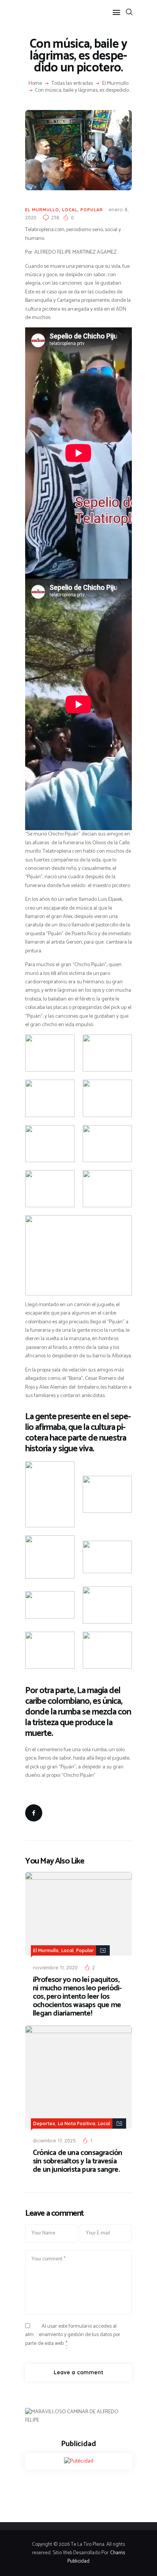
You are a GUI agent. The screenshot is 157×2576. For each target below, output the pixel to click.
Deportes (44, 2123)
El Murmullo (115, 84)
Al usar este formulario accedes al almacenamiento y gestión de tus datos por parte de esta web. (73, 2335)
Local (70, 210)
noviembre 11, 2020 (55, 1967)
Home (35, 84)
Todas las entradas (72, 83)
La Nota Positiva (77, 2123)
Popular (92, 210)
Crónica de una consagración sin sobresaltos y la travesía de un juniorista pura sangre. (77, 2162)
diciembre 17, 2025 (54, 2140)
